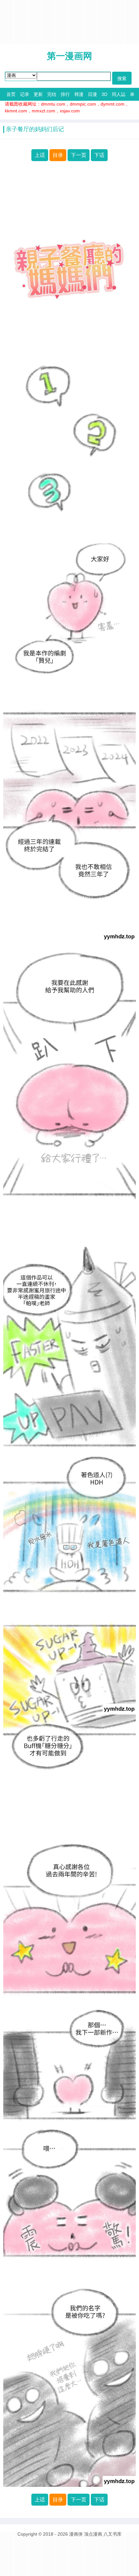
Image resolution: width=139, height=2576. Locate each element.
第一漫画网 (69, 56)
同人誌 (119, 94)
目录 (58, 155)
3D (104, 94)
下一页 (79, 155)
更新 (38, 94)
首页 (11, 94)
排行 (65, 94)
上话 (40, 155)
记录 (25, 94)
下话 (99, 155)
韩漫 (79, 94)
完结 (52, 94)
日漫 (92, 94)
